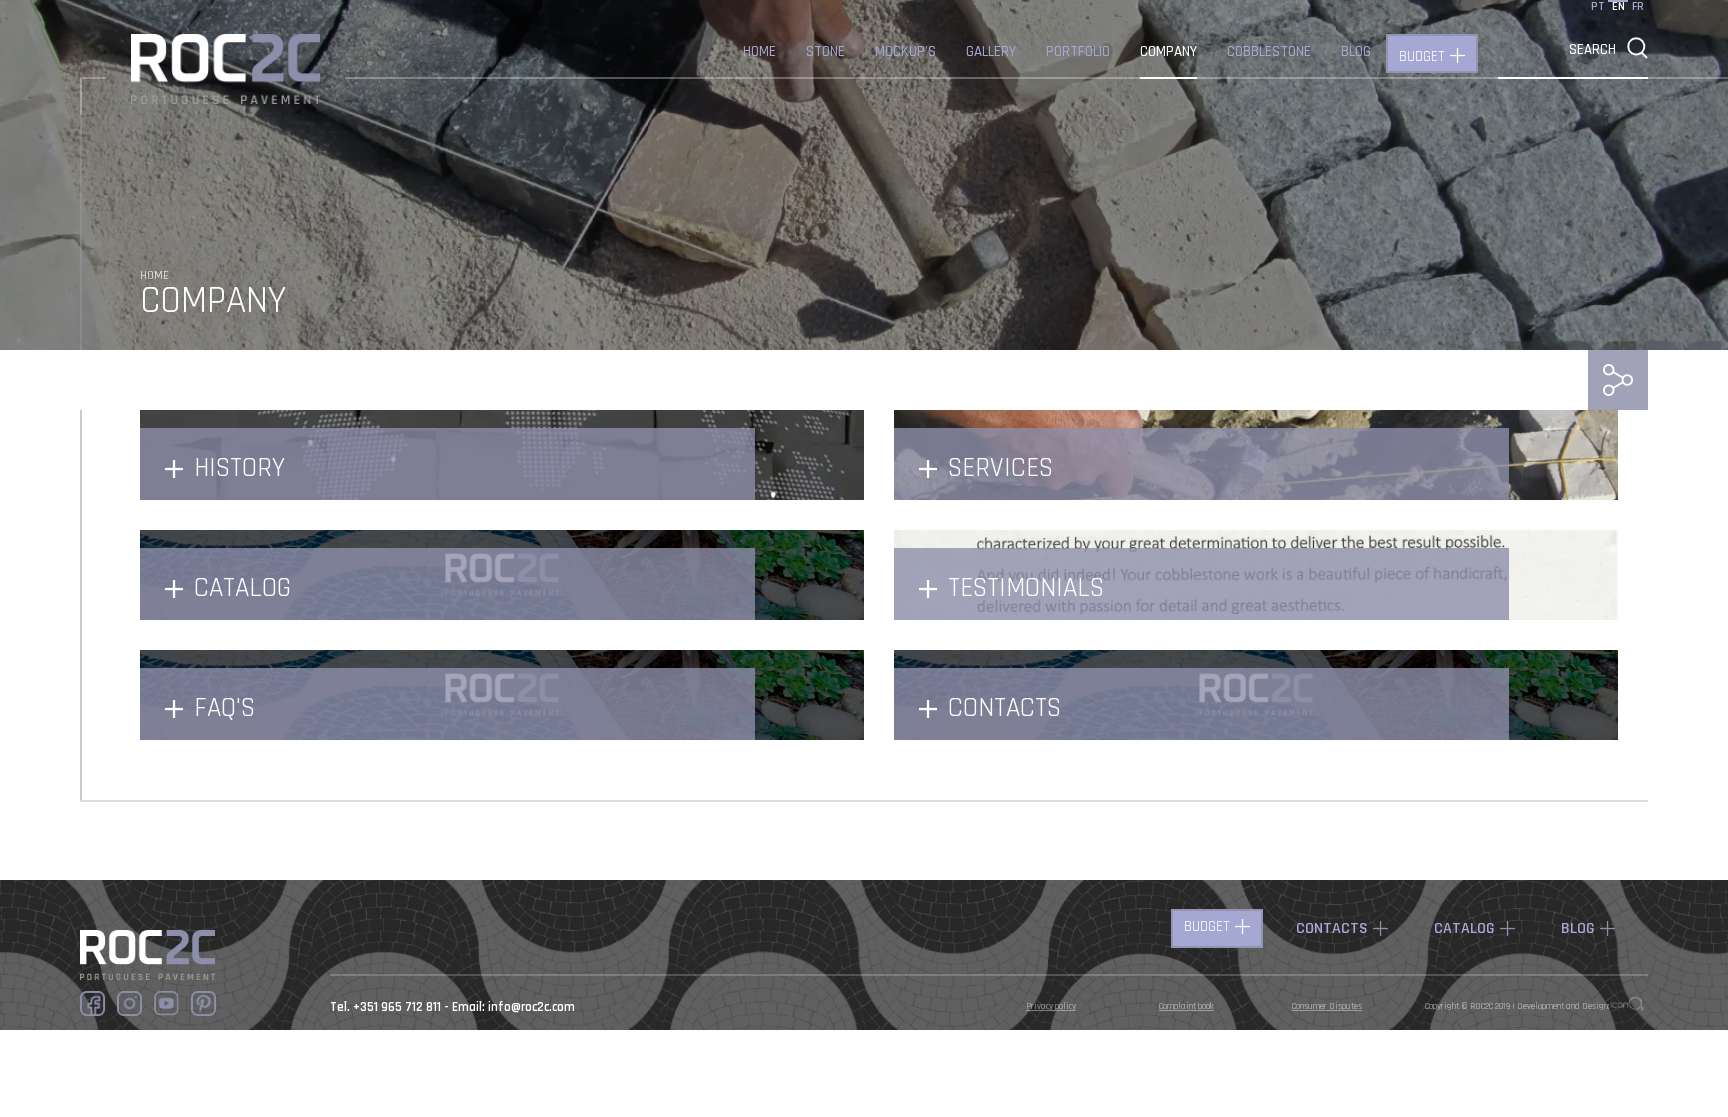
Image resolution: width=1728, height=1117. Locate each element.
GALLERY (991, 51)
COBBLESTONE (1269, 51)
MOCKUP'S (905, 51)
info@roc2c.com (531, 1007)
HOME (759, 51)
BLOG (1356, 51)
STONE (825, 51)
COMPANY (1168, 51)
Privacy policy (1051, 1006)
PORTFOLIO (1078, 51)
